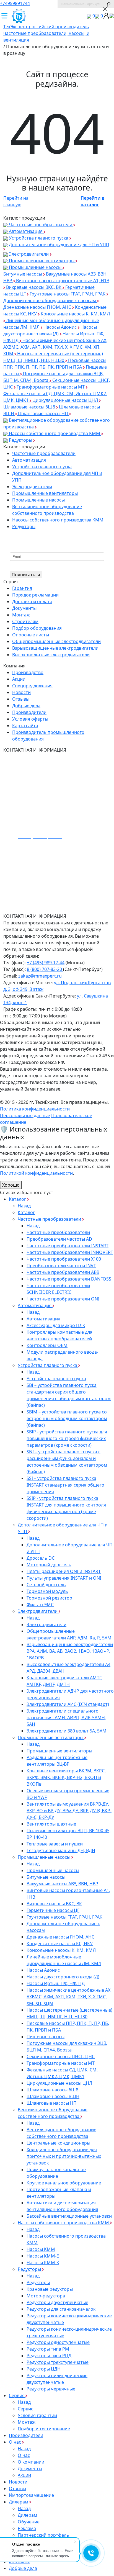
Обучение (29, 2522)
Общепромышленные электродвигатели (56, 641)
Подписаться (26, 575)
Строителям (25, 621)
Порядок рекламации (35, 595)
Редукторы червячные (51, 2389)
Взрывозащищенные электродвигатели (55, 648)
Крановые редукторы (50, 2289)
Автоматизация (26, 231)
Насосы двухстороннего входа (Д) (63, 1977)
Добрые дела (26, 706)
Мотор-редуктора (46, 2296)
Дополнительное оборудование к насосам (50, 300)
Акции (19, 679)
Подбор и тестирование (44, 2429)
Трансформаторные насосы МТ (51, 387)
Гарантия (22, 588)
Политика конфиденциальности (35, 1109)
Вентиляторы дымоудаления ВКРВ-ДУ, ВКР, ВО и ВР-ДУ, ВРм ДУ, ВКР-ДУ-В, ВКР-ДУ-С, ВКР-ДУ (69, 1811)
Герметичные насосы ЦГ (53, 1910)
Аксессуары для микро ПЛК (56, 1325)
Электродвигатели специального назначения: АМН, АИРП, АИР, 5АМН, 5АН (66, 1718)
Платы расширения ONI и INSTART (64, 1571)
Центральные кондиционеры (58, 2143)
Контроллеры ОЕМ (47, 1345)
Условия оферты (30, 719)
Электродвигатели (29, 254)
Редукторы (20, 440)
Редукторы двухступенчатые (57, 2302)
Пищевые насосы (46, 2037)
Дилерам (19, 2502)
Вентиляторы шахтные (51, 1824)
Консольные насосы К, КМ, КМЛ (61, 1950)
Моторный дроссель (49, 1565)
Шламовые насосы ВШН (53, 2096)
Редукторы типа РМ (48, 2349)
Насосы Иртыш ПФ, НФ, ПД (56, 1983)
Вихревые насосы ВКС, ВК (34, 287)
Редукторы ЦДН (44, 2369)
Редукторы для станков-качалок (61, 2309)
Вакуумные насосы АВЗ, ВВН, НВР (62, 1884)
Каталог (18, 1199)
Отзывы (21, 699)
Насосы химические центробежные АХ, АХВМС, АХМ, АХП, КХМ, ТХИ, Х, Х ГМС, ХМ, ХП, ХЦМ (55, 347)
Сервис (17, 2395)
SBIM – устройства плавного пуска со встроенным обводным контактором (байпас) (67, 1418)
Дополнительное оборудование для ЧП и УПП (59, 245)
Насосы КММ (41, 2249)
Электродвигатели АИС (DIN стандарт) (68, 1704)
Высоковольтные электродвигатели (51, 655)
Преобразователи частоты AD (59, 1239)
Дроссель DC (41, 1558)
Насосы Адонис (61, 327)
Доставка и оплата (32, 601)
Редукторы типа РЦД (49, 2356)
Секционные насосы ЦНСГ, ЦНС (61, 2056)
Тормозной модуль (47, 1591)
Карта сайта (25, 726)
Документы (24, 608)
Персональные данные (25, 1115)
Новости (21, 692)
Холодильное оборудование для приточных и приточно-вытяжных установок (64, 2156)
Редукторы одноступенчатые (58, 2342)
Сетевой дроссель (46, 1585)
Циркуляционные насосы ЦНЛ (66, 400)
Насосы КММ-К (43, 2263)
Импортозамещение (31, 2495)
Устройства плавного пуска (39, 238)
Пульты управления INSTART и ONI (64, 1578)
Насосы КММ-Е (43, 2256)
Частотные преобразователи (41, 225)
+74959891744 (15, 3)
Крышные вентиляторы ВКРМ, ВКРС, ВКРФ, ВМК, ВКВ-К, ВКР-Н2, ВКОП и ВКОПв (66, 1777)
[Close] (105, 9)
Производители (29, 712)
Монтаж (21, 615)
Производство (28, 672)
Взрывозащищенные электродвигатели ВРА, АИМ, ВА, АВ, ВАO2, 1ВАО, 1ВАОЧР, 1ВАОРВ (70, 1651)
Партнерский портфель (43, 2535)
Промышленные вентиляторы (42, 261)
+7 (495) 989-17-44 (46, 963)
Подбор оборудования (37, 628)
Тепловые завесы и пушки (55, 1844)
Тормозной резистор (49, 1598)
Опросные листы (31, 635)
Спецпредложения (32, 686)
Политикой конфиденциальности (36, 1173)
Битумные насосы (23, 274)
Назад (24, 1206)
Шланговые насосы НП (44, 413)
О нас (15, 2442)
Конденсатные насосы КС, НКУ (60, 1943)
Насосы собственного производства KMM (55, 433)
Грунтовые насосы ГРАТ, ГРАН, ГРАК (68, 294)
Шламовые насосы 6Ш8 (30, 407)
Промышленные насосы (35, 267)
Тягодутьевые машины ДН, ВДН (61, 1850)
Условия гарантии (37, 2415)
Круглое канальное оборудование (64, 2183)
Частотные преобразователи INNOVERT (70, 1252)
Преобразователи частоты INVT (61, 1266)
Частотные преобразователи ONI (63, 1299)
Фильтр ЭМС (40, 1605)
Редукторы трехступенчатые (58, 2362)
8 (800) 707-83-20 (45, 969)
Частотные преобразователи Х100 (64, 1259)
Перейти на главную (16, 201)
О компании (31, 2462)
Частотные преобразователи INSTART (68, 1246)
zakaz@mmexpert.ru (40, 976)
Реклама (27, 2528)
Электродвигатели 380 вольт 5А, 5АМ (67, 1731)
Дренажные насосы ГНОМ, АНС (38, 307)
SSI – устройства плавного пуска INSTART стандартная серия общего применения (65, 1485)
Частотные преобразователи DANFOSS (69, 1279)
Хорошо (11, 1185)
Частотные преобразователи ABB (63, 1272)
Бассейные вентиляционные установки (69, 2216)
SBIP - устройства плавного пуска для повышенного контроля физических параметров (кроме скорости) (67, 1438)
